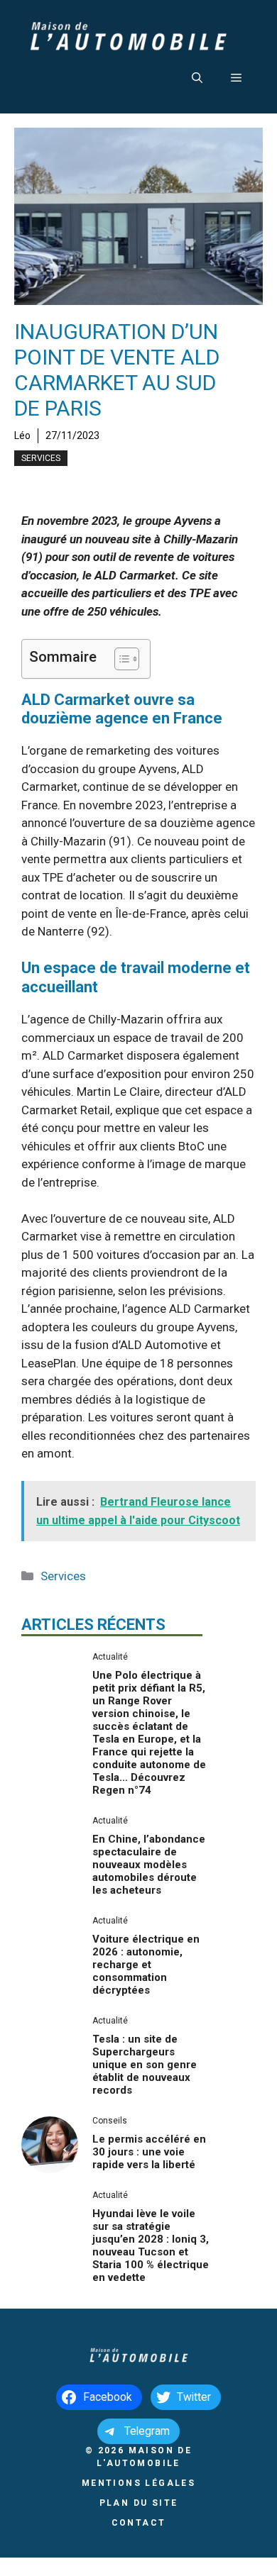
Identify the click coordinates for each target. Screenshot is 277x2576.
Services (41, 458)
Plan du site (139, 2503)
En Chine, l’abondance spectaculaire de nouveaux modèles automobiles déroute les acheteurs (149, 1865)
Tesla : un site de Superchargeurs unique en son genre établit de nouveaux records (145, 2065)
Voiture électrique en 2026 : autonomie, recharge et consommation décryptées (146, 1965)
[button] (197, 78)
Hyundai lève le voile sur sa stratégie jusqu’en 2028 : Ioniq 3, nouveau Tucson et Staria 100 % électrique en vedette (151, 2245)
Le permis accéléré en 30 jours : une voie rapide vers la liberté (149, 2152)
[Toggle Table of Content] (120, 659)
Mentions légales (138, 2483)
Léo (22, 435)
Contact (139, 2523)
